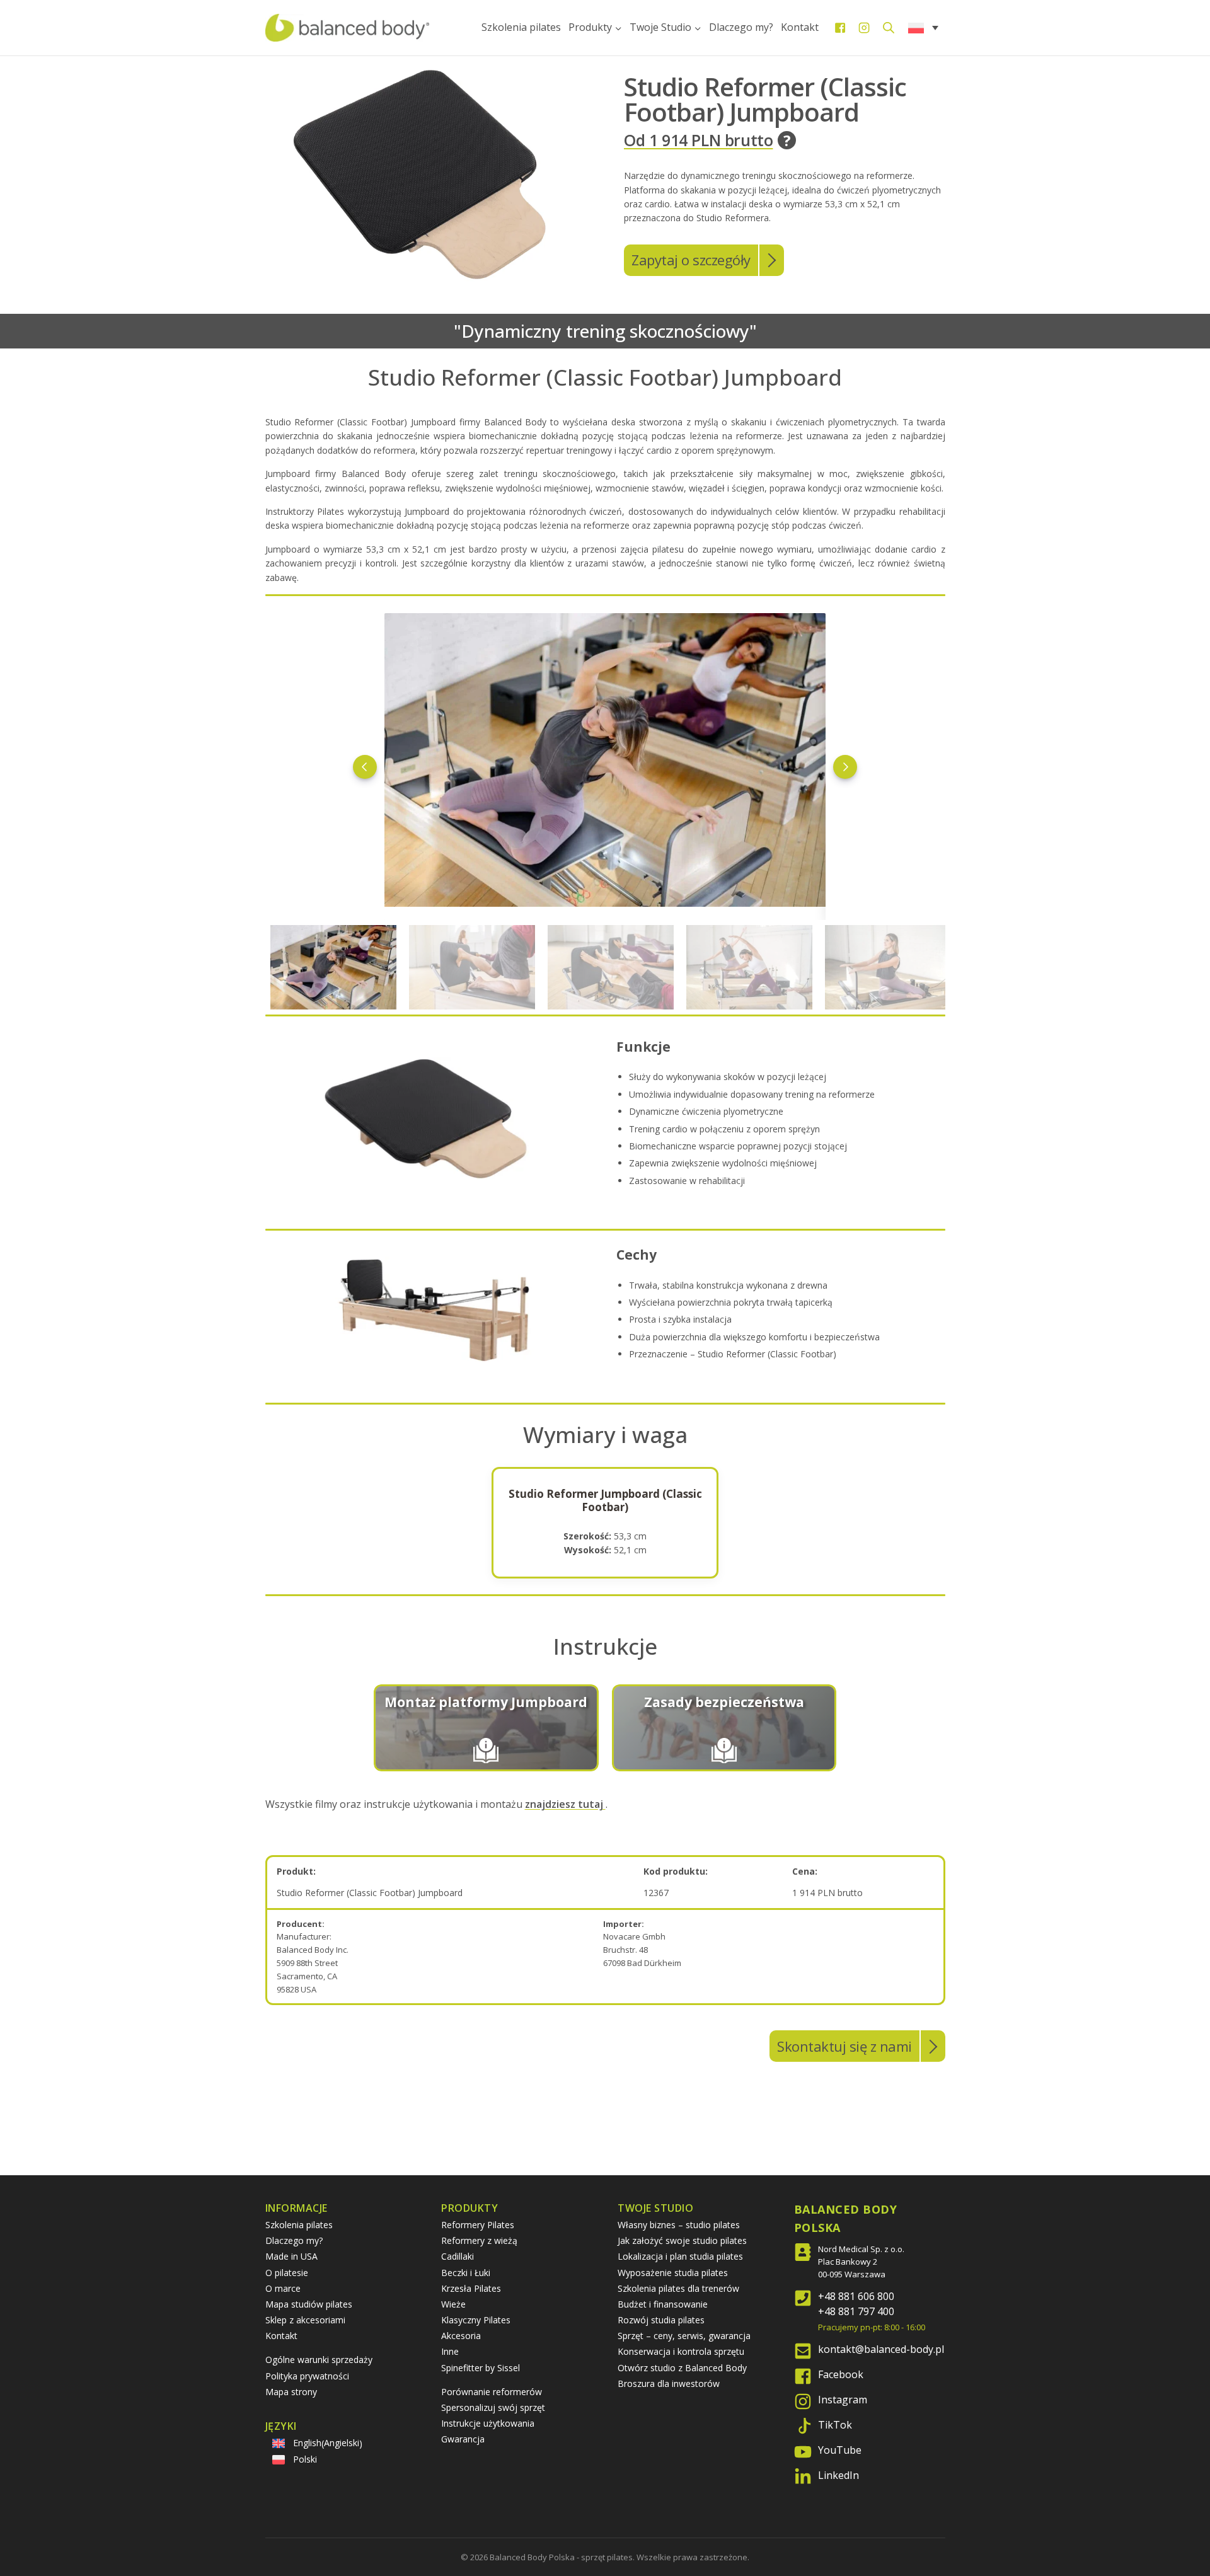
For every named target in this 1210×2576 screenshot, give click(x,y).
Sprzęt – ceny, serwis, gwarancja (684, 2336)
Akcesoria (461, 2336)
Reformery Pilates (478, 2225)
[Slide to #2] (611, 967)
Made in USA (291, 2256)
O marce (283, 2288)
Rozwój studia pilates (661, 2320)
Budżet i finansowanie (663, 2304)
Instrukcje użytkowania (488, 2423)
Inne (450, 2351)
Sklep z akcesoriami (305, 2320)
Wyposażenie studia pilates (673, 2273)
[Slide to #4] (888, 967)
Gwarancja (463, 2439)
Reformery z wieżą (479, 2240)
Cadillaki (458, 2256)
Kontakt (800, 27)
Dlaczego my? (741, 27)
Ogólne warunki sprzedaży (319, 2360)
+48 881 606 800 (856, 2296)
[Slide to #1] (333, 967)
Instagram (843, 2400)
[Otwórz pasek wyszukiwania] (889, 27)
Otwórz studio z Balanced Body (682, 2368)
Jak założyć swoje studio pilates (682, 2240)
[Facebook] (840, 28)
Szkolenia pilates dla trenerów (678, 2288)
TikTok (835, 2425)
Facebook (841, 2374)
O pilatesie (287, 2273)
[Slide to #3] (749, 967)
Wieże (453, 2304)
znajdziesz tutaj (565, 1804)
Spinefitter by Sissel (481, 2368)
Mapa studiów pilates (309, 2304)
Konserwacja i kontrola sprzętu (681, 2351)
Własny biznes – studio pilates (679, 2225)
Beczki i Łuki (466, 2273)
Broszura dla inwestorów (669, 2383)
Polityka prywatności (307, 2376)
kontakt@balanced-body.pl (881, 2349)
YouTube (840, 2450)
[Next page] (845, 767)
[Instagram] (864, 28)
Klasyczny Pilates (476, 2320)
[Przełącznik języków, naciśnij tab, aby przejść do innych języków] (923, 27)
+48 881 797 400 (856, 2311)
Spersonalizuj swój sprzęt (493, 2407)
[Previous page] (365, 767)
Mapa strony (291, 2392)
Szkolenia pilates (521, 27)
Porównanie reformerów (492, 2392)
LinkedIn (838, 2475)
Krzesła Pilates (471, 2288)
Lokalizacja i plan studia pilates (680, 2256)
